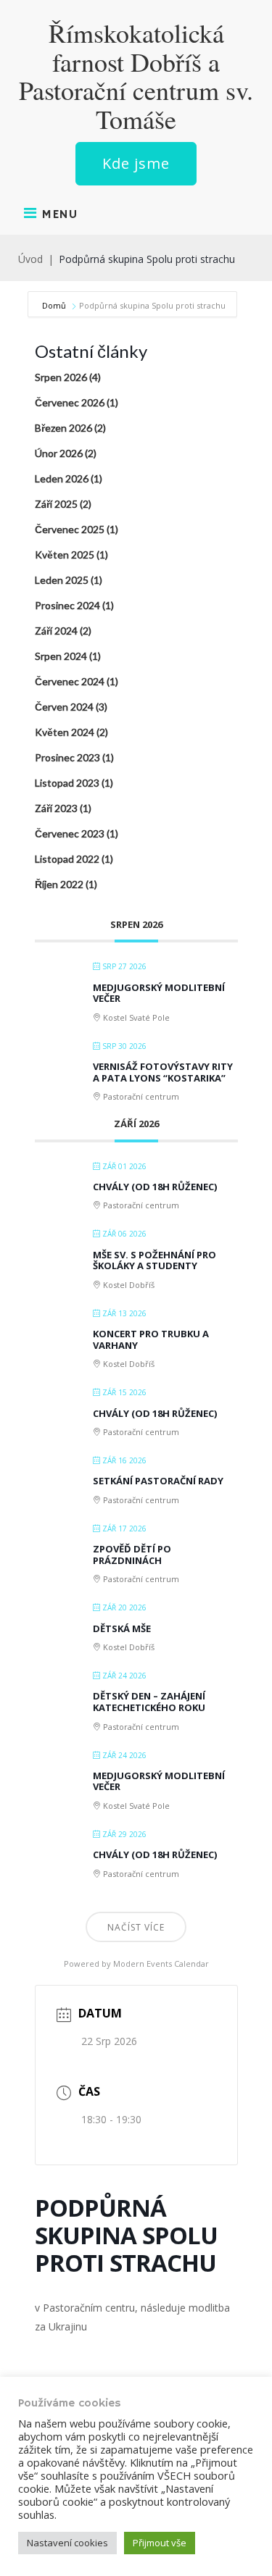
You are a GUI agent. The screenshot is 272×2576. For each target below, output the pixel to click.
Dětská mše (122, 1628)
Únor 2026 (59, 453)
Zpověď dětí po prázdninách (132, 1555)
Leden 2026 (62, 478)
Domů (55, 305)
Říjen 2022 (59, 884)
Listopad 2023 (67, 783)
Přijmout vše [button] (160, 2543)
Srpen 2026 (61, 377)
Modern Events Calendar (161, 1964)
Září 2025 (56, 504)
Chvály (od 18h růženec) (155, 1187)
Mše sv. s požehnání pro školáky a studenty (154, 1260)
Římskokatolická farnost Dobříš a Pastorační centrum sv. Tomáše (136, 76)
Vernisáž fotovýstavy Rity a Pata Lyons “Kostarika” (163, 1072)
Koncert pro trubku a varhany (151, 1339)
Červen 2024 (64, 707)
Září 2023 (56, 808)
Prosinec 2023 (67, 757)
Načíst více (136, 1927)
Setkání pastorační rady (158, 1481)
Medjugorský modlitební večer (159, 993)
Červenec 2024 (70, 681)
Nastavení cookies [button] (67, 2543)
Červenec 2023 (70, 833)
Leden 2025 (62, 580)
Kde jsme (136, 163)
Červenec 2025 (70, 529)
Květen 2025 (65, 555)
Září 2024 (56, 631)
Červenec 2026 (70, 402)
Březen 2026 (63, 428)
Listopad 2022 (67, 859)
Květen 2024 (65, 732)
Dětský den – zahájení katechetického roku (149, 1702)
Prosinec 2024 (67, 605)
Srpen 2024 (61, 656)
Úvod (30, 259)
